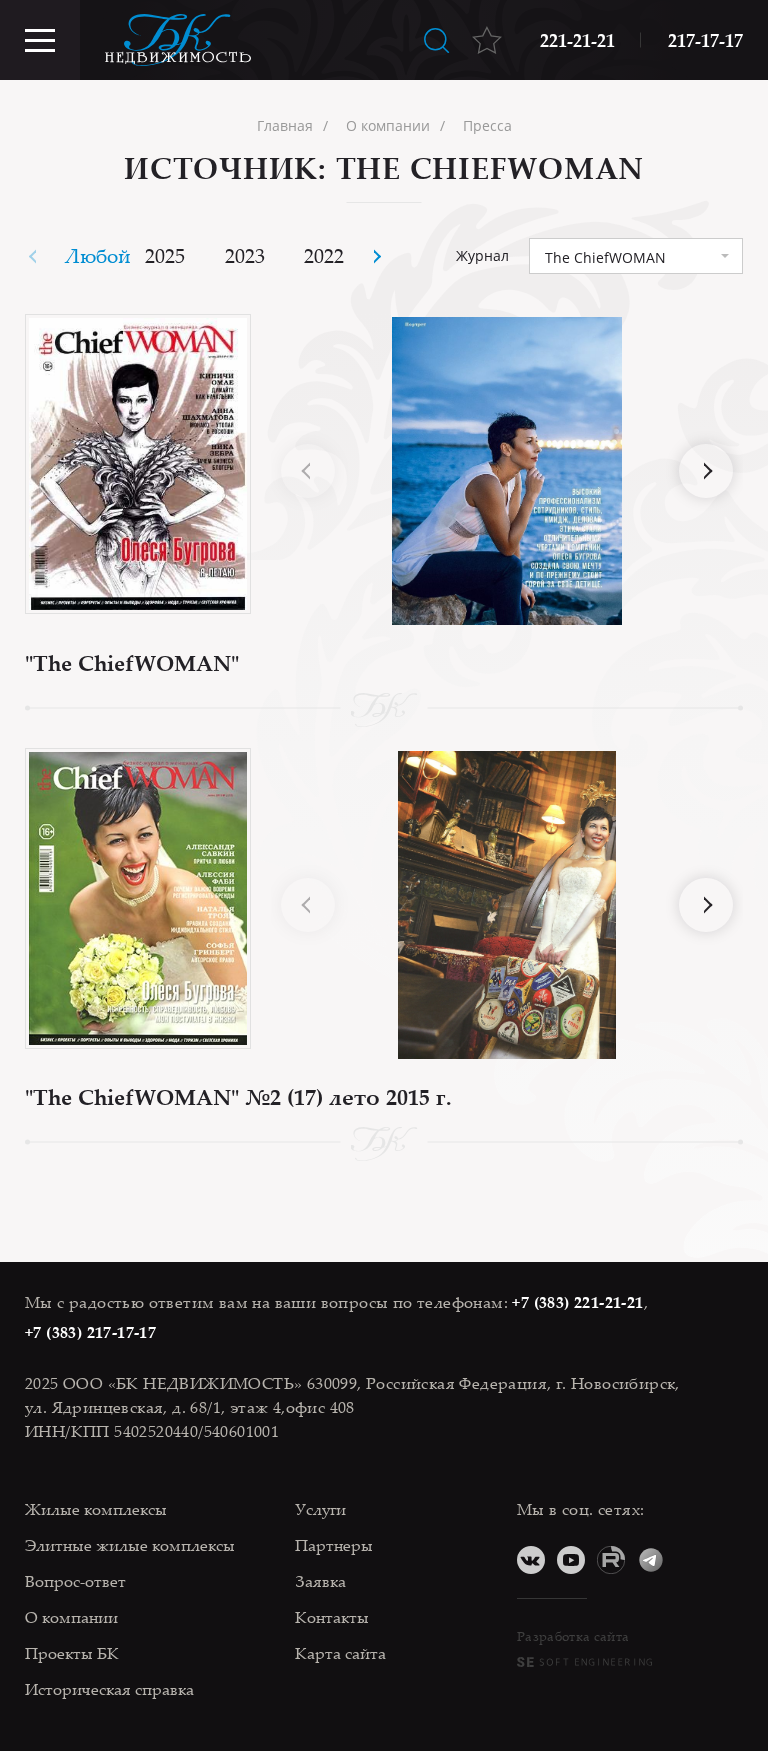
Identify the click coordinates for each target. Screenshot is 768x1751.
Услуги (320, 1509)
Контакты (332, 1617)
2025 (165, 255)
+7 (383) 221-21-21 (577, 1302)
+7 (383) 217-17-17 (90, 1332)
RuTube (611, 1560)
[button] (375, 256)
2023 (245, 255)
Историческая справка (109, 1689)
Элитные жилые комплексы (130, 1545)
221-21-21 (577, 40)
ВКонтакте (531, 1560)
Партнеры (334, 1545)
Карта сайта (340, 1653)
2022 (324, 255)
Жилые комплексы (96, 1509)
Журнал (482, 256)
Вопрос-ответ (75, 1581)
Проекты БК (72, 1653)
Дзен (691, 1560)
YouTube (571, 1560)
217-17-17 (705, 40)
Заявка (320, 1581)
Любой (98, 255)
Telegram (651, 1560)
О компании (71, 1617)
